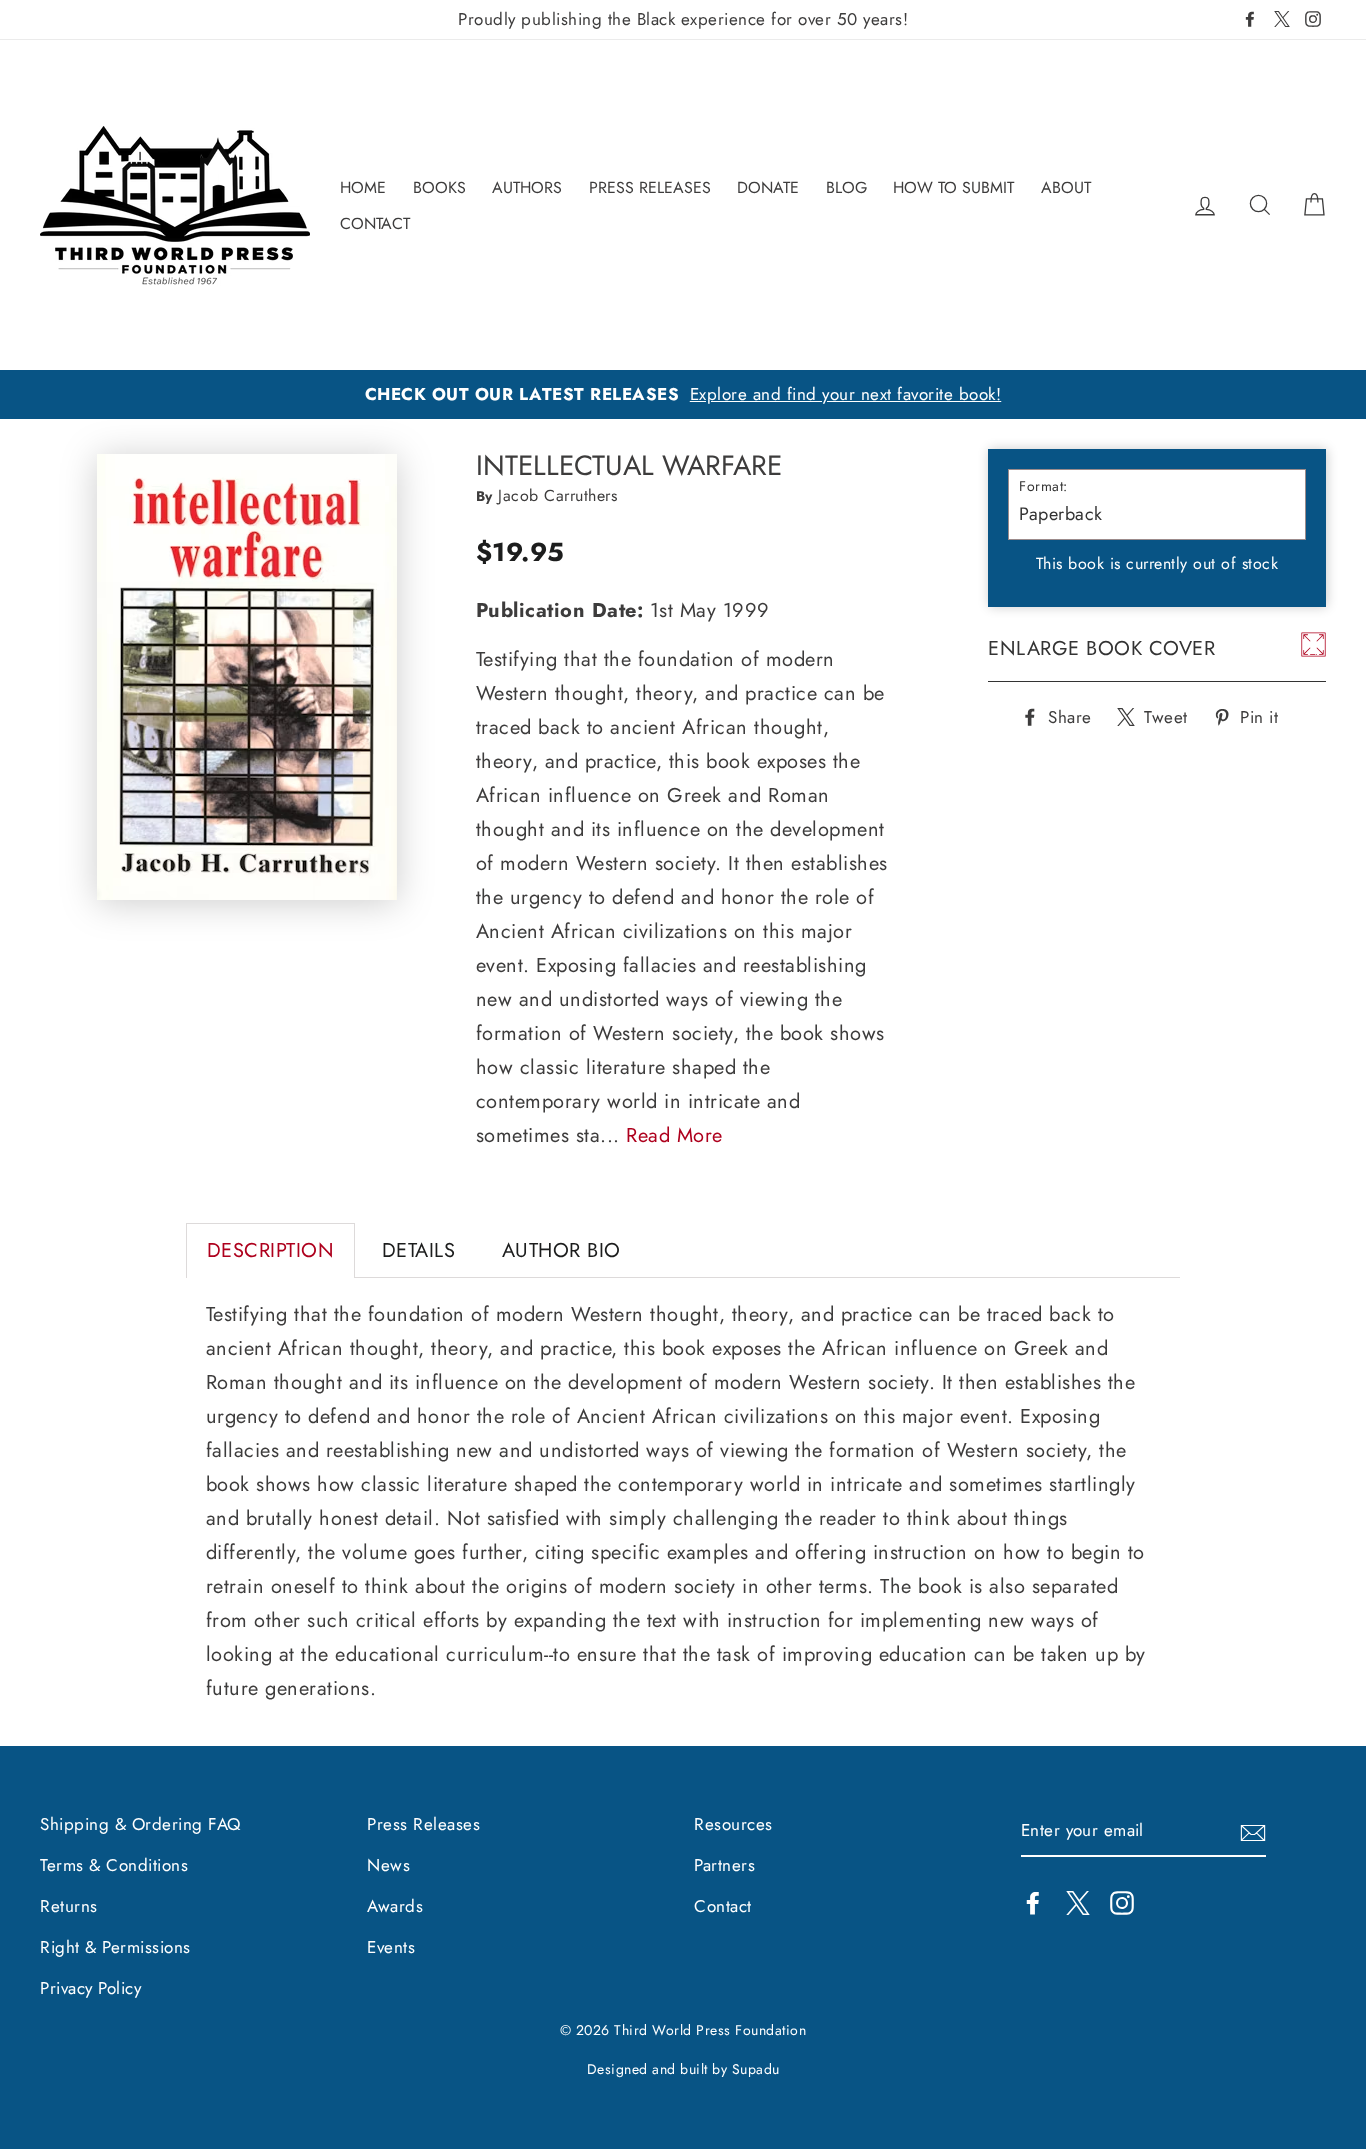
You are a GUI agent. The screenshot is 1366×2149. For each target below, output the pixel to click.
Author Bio (561, 1250)
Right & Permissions (115, 1947)
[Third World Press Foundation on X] (1078, 1901)
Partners (724, 1865)
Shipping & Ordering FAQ (140, 1824)
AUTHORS (527, 187)
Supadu (756, 2069)
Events (391, 1947)
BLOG (846, 187)
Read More (674, 1135)
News (388, 1865)
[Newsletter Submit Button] (1253, 1831)
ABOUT (1066, 187)
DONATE (768, 187)
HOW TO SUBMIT (953, 187)
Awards (395, 1906)
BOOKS (439, 187)
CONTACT (375, 223)
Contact (723, 1906)
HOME (363, 187)
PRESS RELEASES (650, 187)
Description (271, 1250)
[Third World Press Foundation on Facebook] (1033, 1901)
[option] (683, 394)
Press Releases (423, 1824)
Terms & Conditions (114, 1865)
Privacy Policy (90, 1988)
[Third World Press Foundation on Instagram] (1122, 1901)
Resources (733, 1824)
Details (419, 1250)
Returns (69, 1906)
